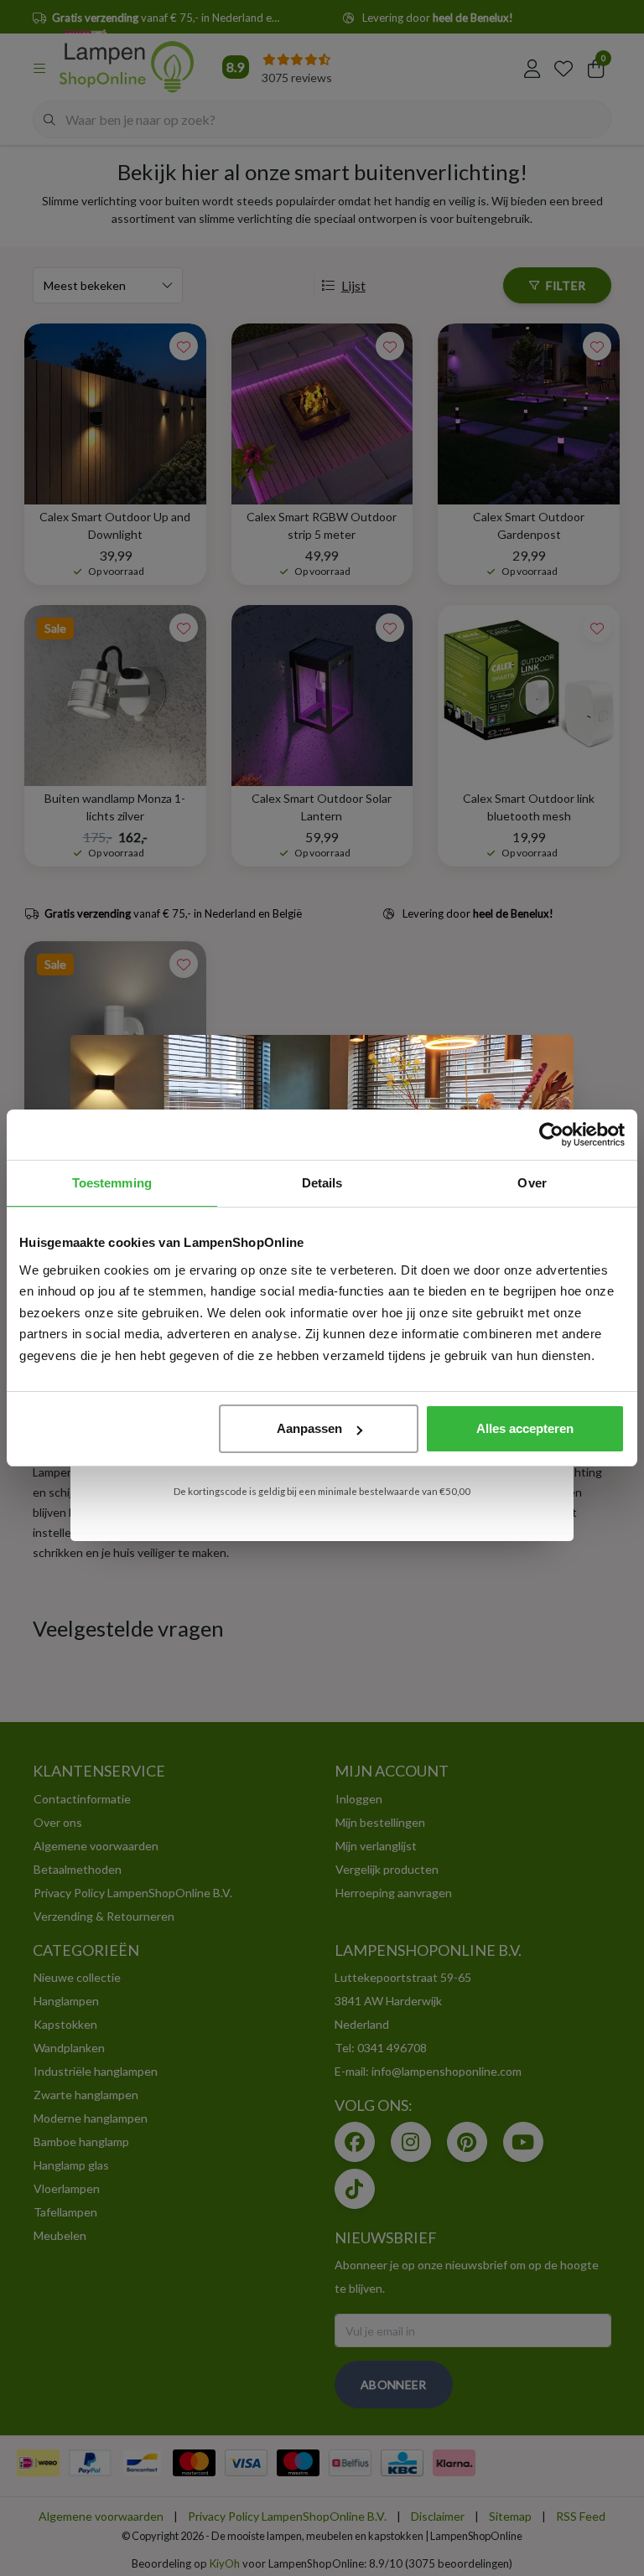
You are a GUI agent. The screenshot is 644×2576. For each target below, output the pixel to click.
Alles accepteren (525, 1428)
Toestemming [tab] (112, 1183)
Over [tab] (532, 1183)
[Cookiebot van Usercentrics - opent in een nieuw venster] (551, 1135)
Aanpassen (309, 1428)
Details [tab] (322, 1183)
